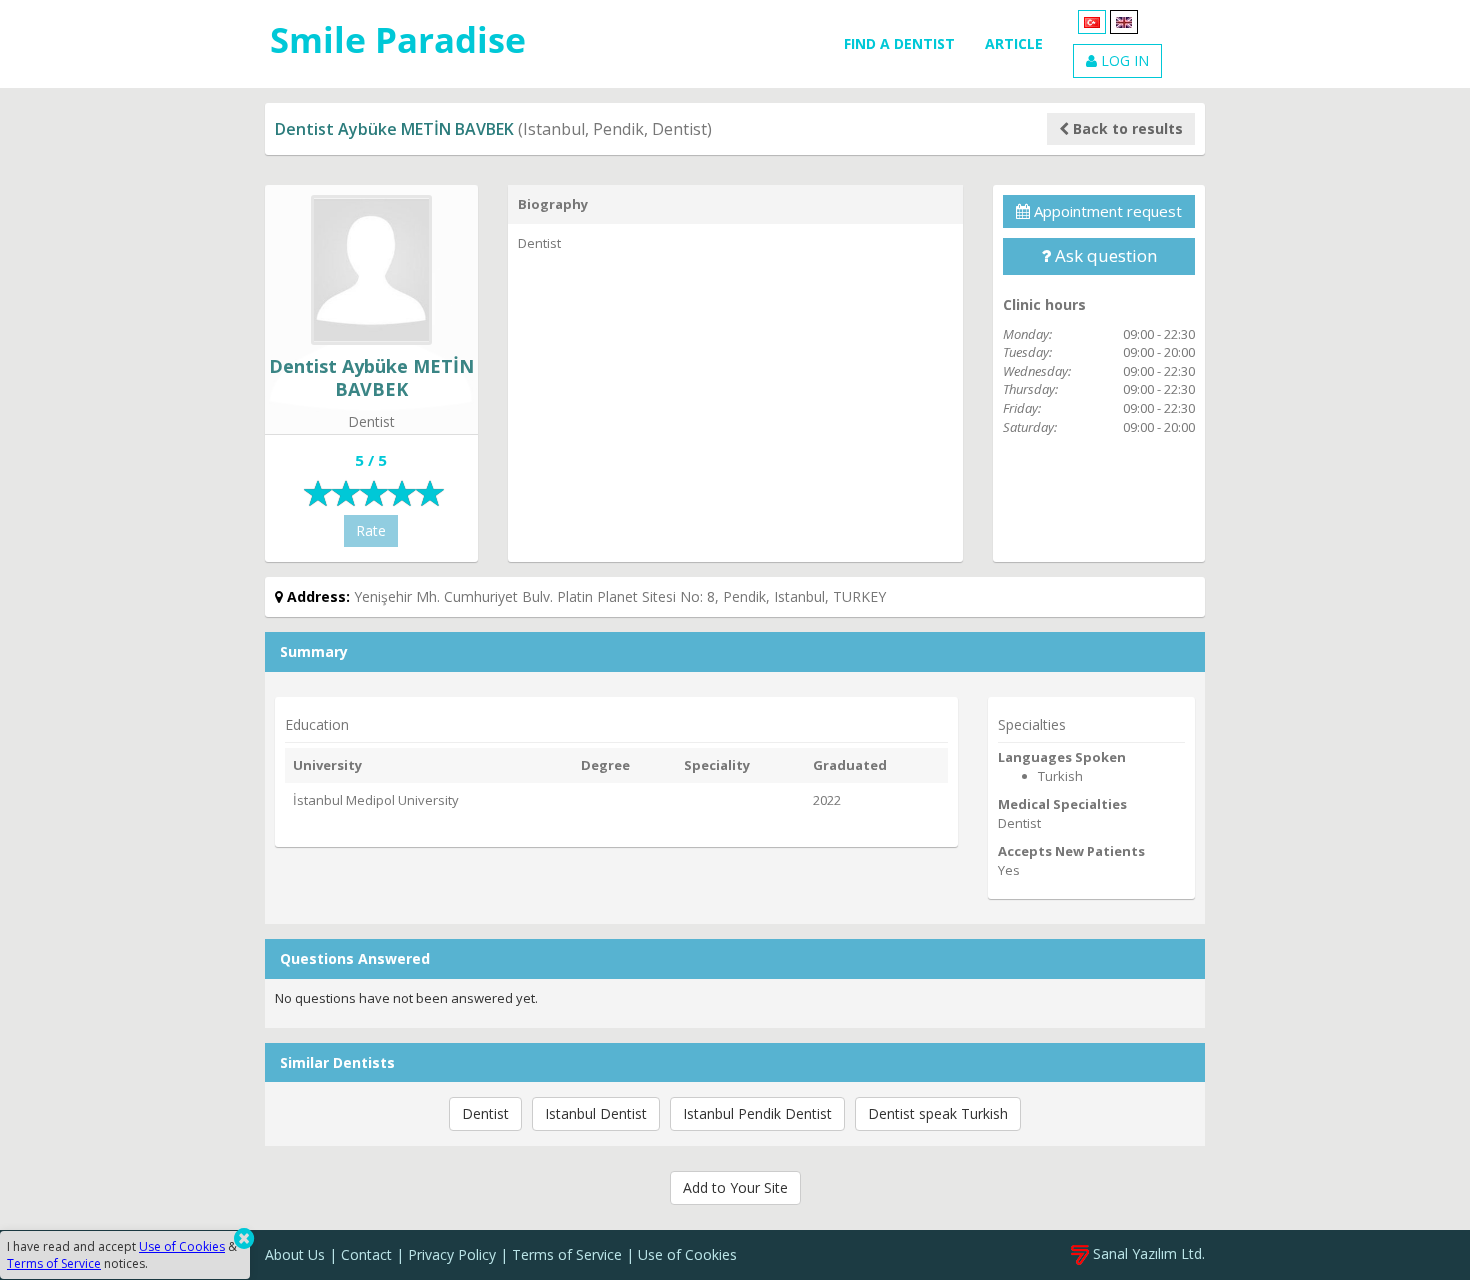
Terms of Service (567, 1254)
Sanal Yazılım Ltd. (1147, 1253)
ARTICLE (1014, 43)
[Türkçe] (1092, 20)
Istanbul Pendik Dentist (757, 1113)
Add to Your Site (735, 1187)
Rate (371, 530)
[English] (1124, 20)
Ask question (1104, 255)
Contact (366, 1254)
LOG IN (1123, 60)
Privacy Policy (452, 1254)
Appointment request (1106, 211)
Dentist (485, 1113)
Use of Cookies (687, 1254)
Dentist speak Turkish (938, 1113)
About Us (295, 1254)
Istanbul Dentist (596, 1113)
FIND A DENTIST (899, 43)
